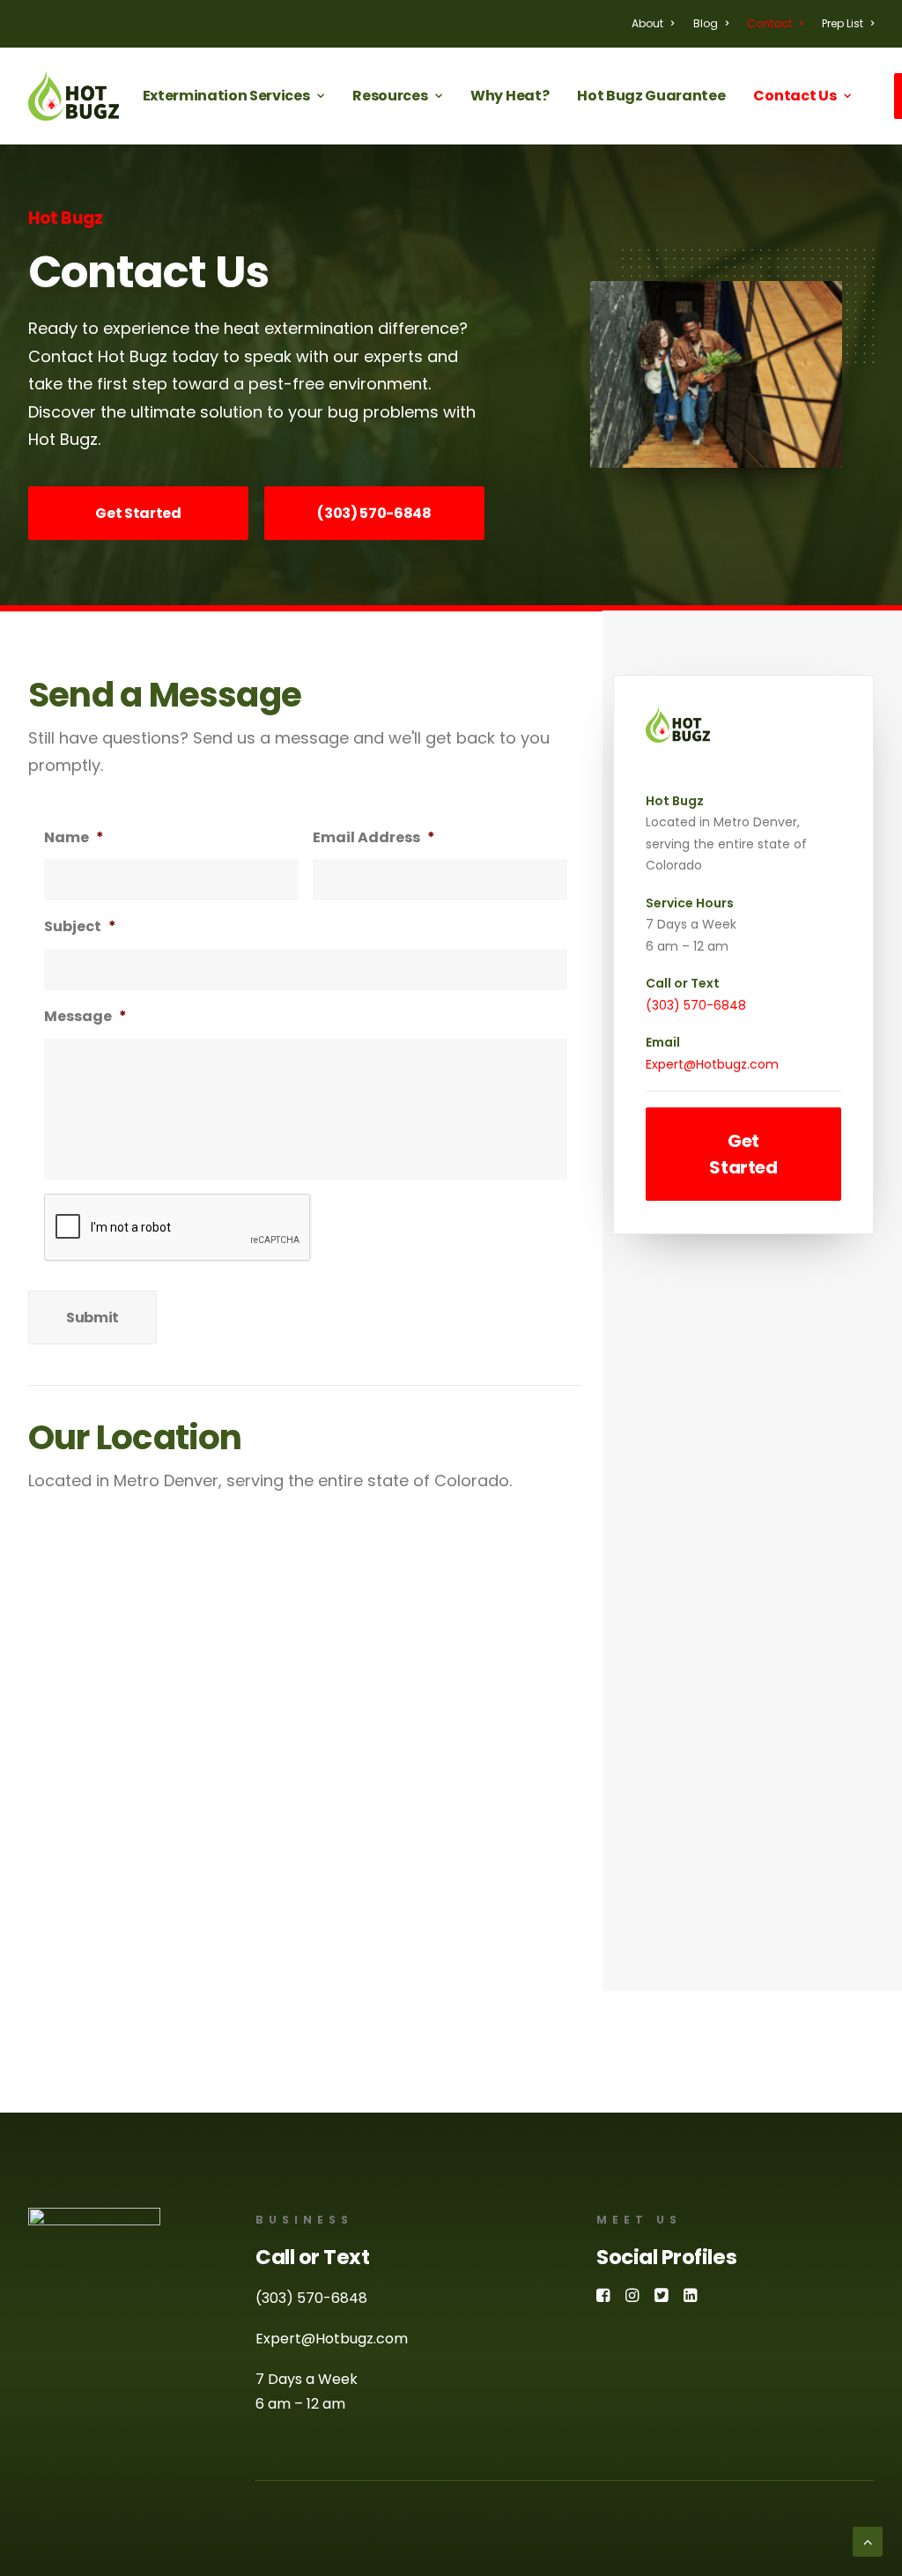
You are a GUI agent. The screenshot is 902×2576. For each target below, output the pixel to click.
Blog (706, 23)
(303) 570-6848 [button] (374, 513)
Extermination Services (226, 96)
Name (74, 838)
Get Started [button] (138, 513)
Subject (80, 927)
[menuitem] (657, 24)
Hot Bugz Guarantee (651, 96)
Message (85, 1017)
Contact (769, 23)
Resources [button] (390, 96)
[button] (603, 2297)
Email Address (374, 838)
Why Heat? (510, 96)
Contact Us (795, 96)
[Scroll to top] (868, 2540)
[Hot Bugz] (74, 96)
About (647, 23)
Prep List (843, 23)
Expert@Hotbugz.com (712, 1064)
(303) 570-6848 (696, 1005)
